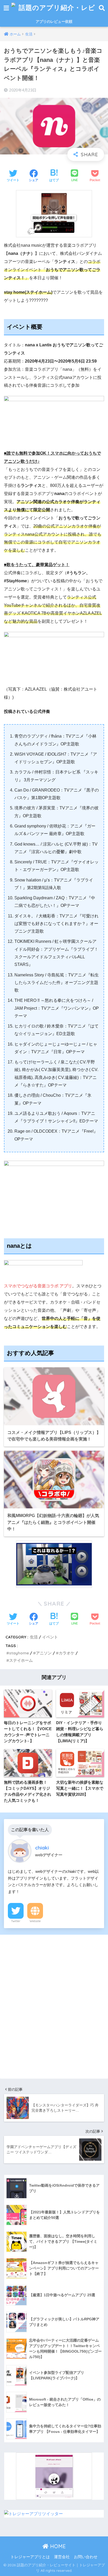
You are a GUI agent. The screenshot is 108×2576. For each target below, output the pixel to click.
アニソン (44, 1653)
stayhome (19, 1653)
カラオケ (67, 1653)
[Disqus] (54, 2005)
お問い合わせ (86, 2557)
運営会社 (62, 2557)
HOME (57, 2546)
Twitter (16, 1921)
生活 (34, 1637)
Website (35, 1921)
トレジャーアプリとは (30, 2557)
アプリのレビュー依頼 (54, 21)
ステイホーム (21, 1660)
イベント (50, 1637)
